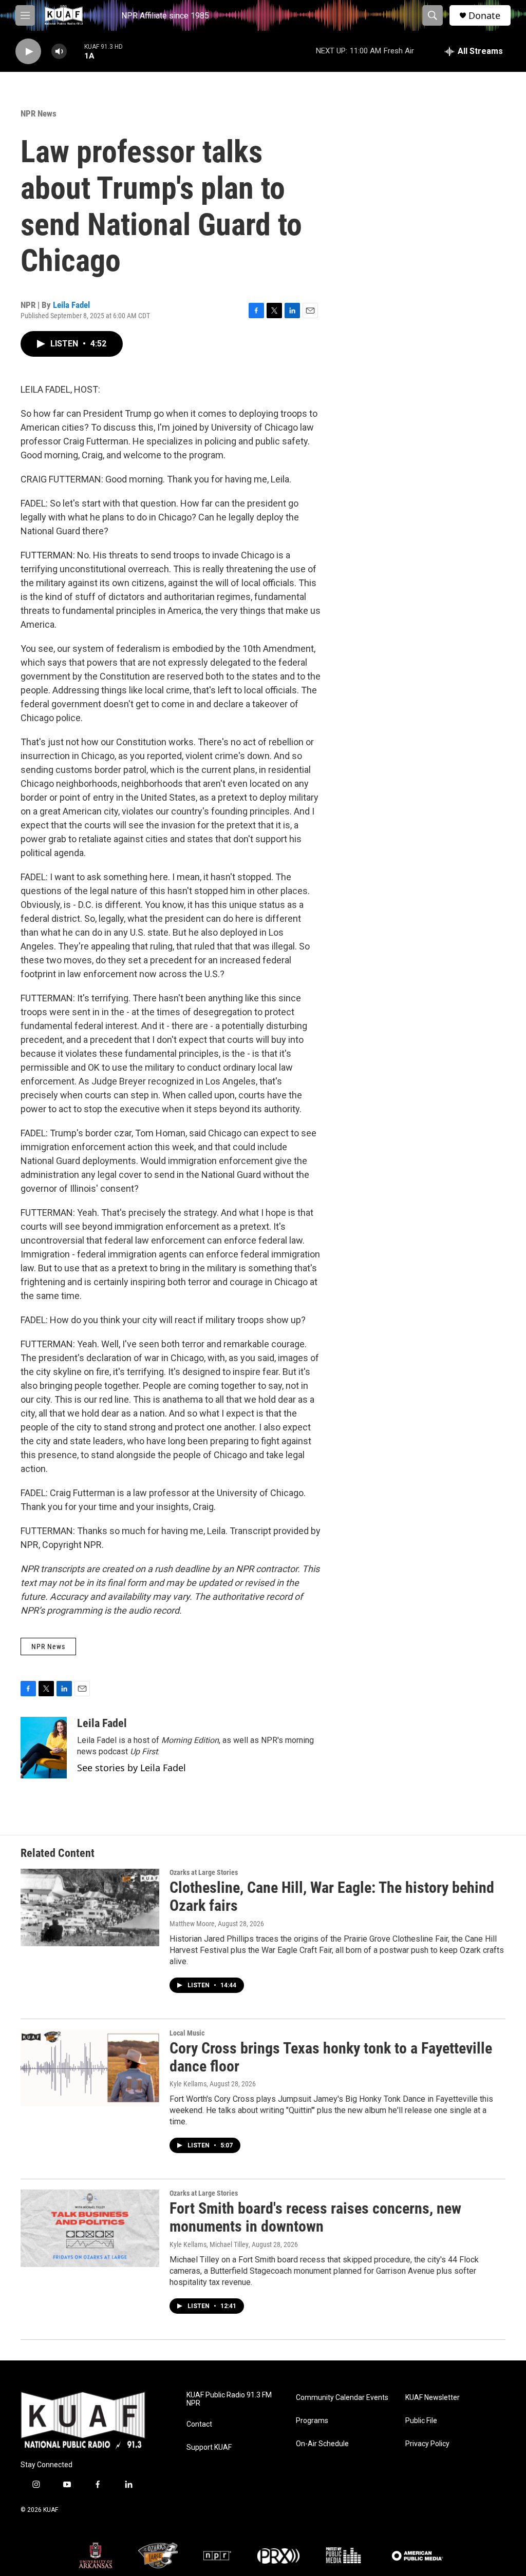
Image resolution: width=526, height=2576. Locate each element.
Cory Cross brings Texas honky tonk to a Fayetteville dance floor (331, 2057)
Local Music (187, 2033)
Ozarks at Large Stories (204, 1872)
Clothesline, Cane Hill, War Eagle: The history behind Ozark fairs (332, 1896)
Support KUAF (209, 2447)
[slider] (76, 51)
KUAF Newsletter (433, 2398)
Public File (421, 2421)
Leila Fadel (71, 305)
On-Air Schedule (322, 2444)
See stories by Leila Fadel (131, 1768)
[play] (28, 52)
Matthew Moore (192, 1924)
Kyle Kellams (188, 2084)
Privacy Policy (427, 2444)
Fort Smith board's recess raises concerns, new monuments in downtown (315, 2217)
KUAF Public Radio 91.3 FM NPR (229, 2399)
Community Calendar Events (342, 2398)
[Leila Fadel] (44, 1748)
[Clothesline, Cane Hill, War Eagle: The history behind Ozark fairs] (90, 1907)
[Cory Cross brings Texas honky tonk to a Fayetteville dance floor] (90, 2068)
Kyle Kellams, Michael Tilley (209, 2244)
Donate (484, 16)
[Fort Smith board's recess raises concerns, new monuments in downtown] (90, 2228)
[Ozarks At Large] (158, 2555)
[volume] (59, 52)
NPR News (39, 113)
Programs (312, 2421)
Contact (199, 2424)
